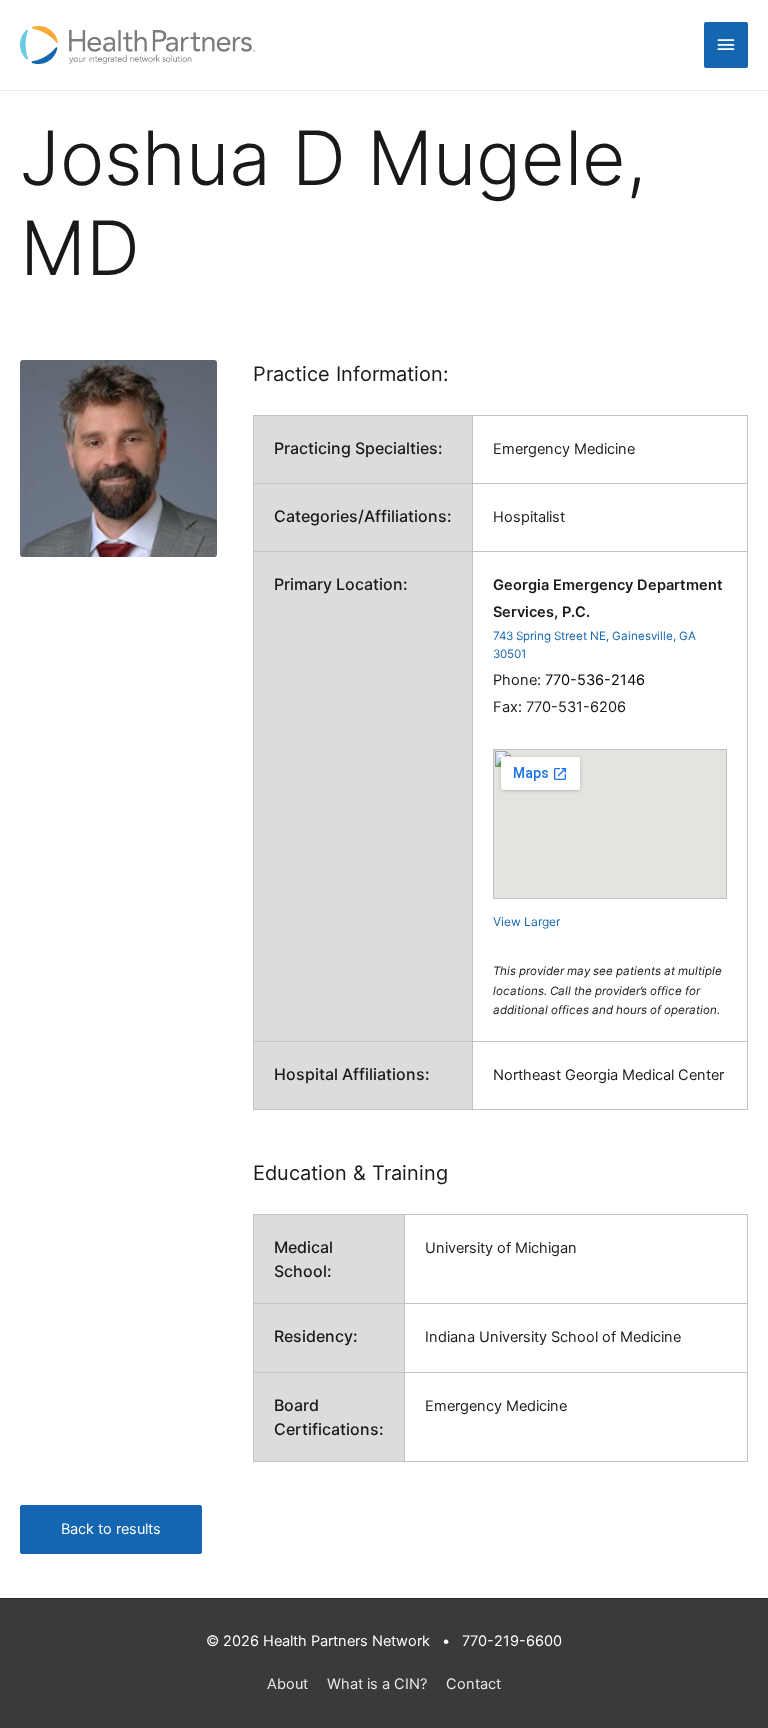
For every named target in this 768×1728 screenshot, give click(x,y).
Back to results (111, 1529)
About (287, 1684)
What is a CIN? (377, 1684)
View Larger (526, 921)
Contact (473, 1684)
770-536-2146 (595, 680)
